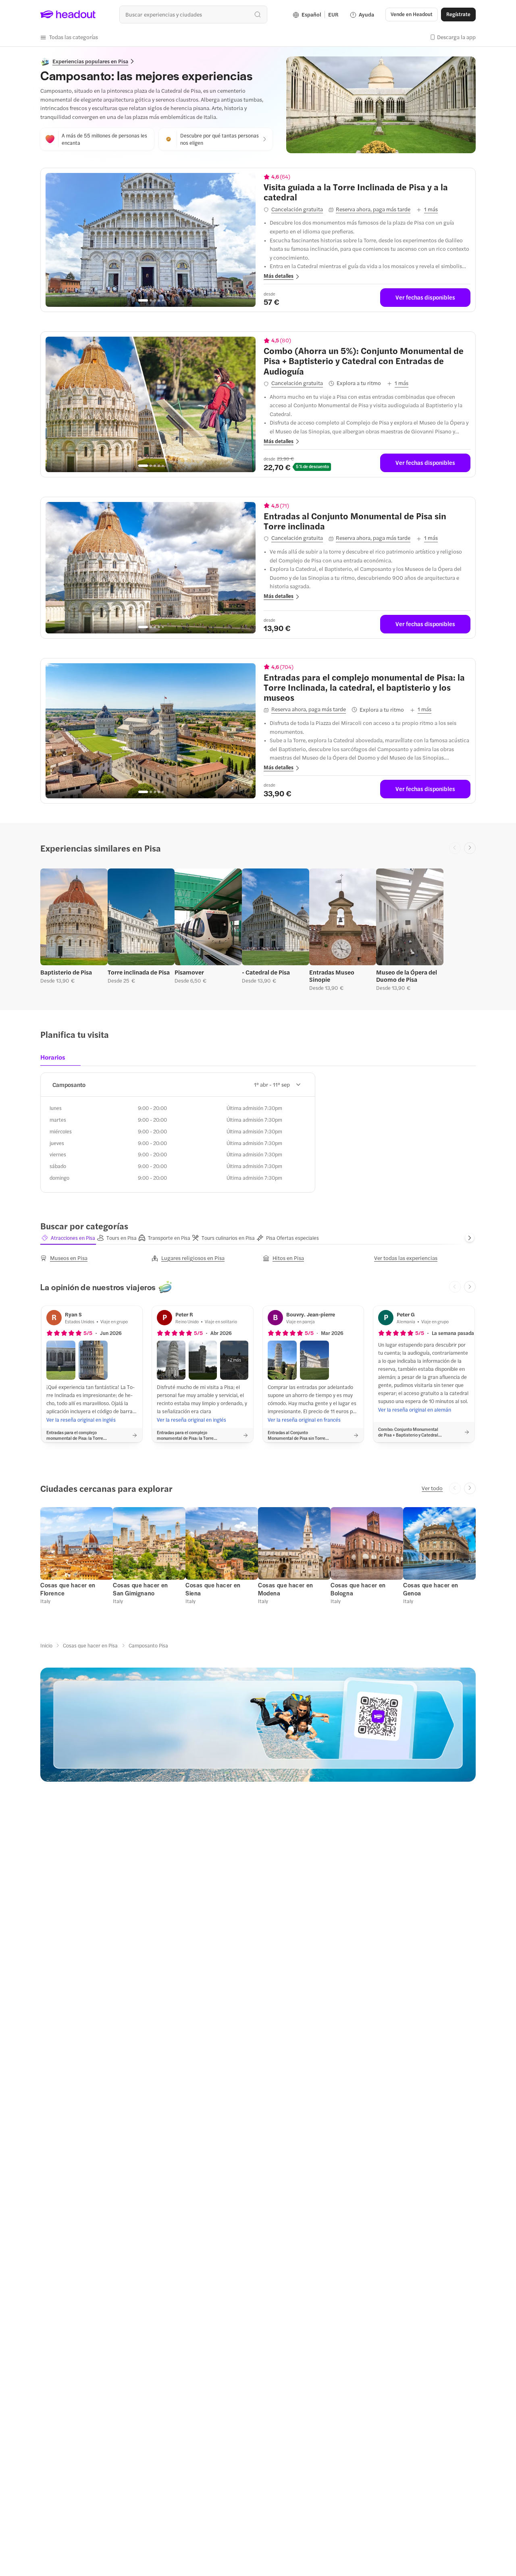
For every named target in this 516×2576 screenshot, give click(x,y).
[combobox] (193, 14)
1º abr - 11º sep (272, 1084)
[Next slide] (470, 848)
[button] (69, 37)
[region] (151, 240)
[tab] (55, 1060)
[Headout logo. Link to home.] (68, 15)
